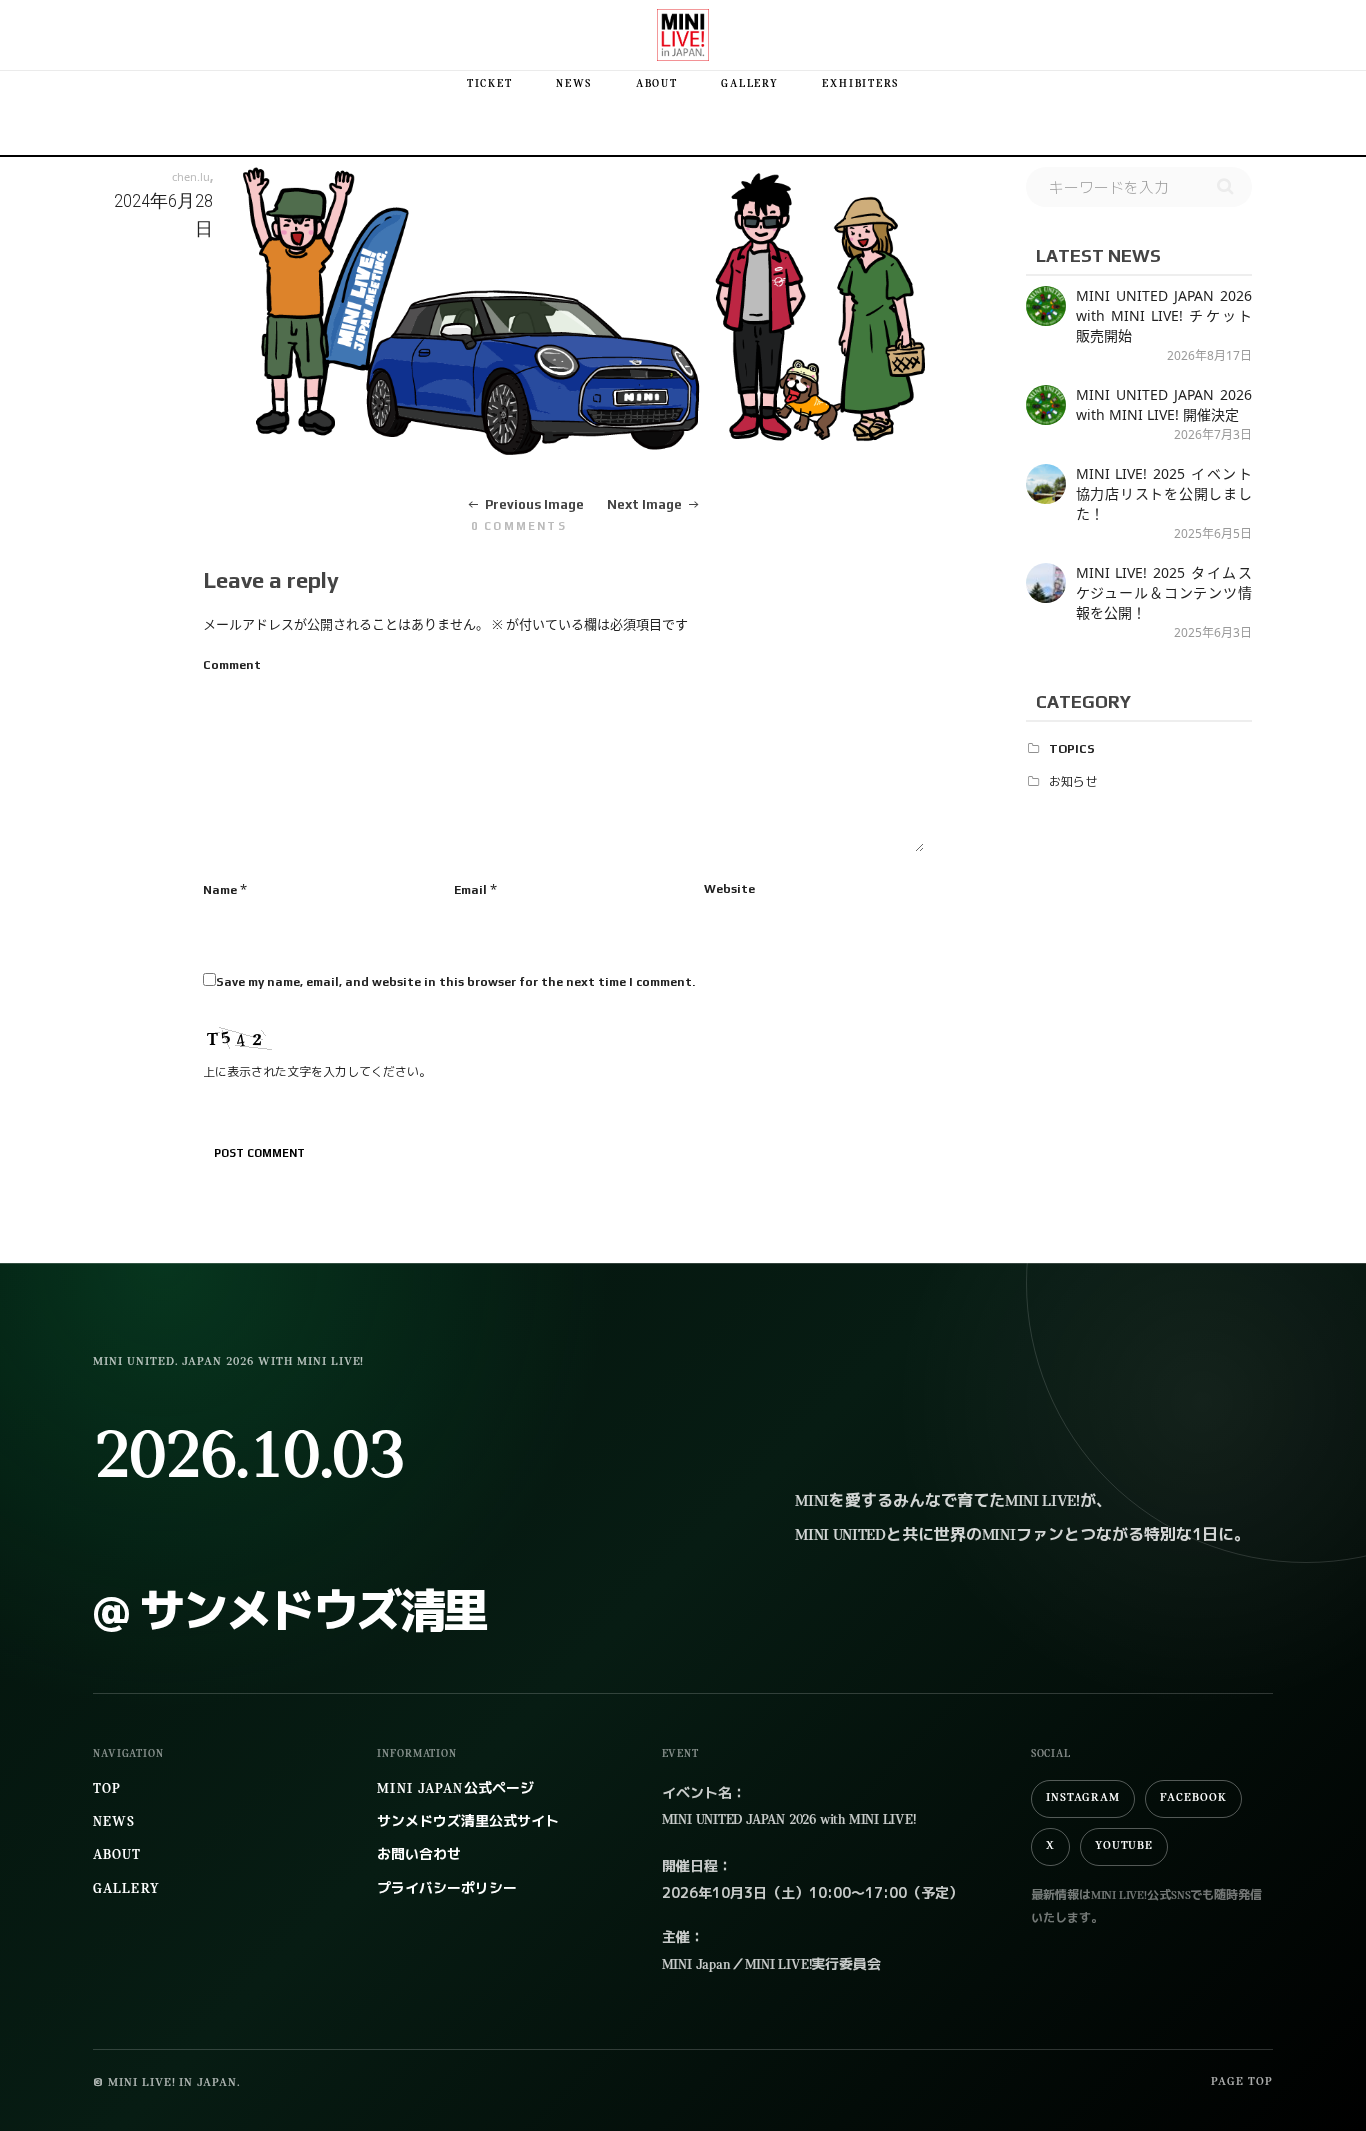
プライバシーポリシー (447, 1889)
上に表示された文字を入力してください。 (317, 1072)
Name (220, 890)
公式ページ (455, 1789)
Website (729, 889)
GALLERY (749, 84)
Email (470, 890)
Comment (232, 665)
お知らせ (1073, 782)
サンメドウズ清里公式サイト (468, 1822)
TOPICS (1072, 749)
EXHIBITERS (860, 84)
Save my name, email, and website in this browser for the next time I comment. (455, 982)
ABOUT (657, 84)
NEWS (574, 84)
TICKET (490, 84)
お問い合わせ (419, 1855)
